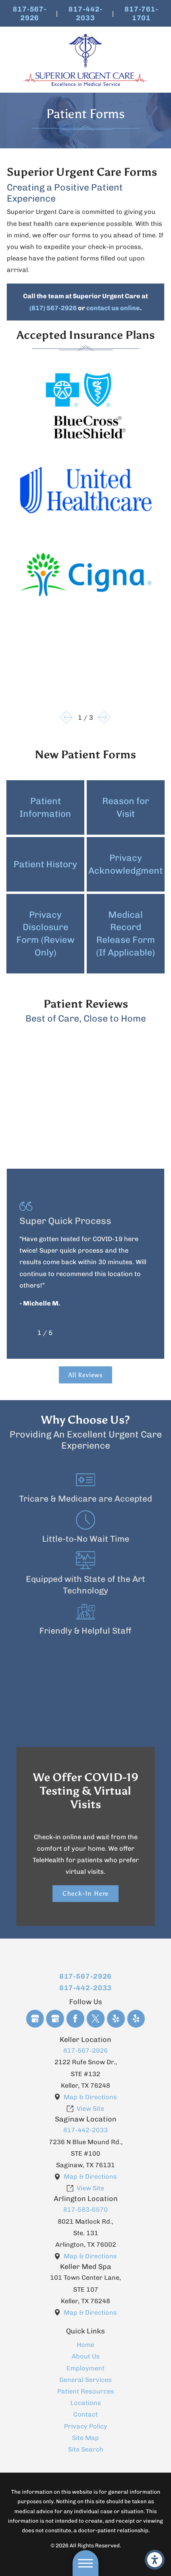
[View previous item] (66, 717)
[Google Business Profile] (35, 2019)
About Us (86, 2356)
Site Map (85, 2438)
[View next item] (104, 717)
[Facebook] (75, 2019)
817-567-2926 (30, 13)
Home (85, 2345)
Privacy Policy (86, 2426)
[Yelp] (116, 2019)
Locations (86, 2403)
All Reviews (85, 1375)
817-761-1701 (141, 13)
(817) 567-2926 (53, 308)
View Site (90, 2109)
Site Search (86, 2449)
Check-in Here (86, 1893)
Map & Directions (90, 2097)
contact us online (113, 308)
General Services (85, 2380)
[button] (155, 2560)
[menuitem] (85, 2345)
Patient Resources (86, 2391)
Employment (85, 2368)
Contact (85, 2414)
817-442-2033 (85, 13)
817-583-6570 (85, 2210)
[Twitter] (96, 2019)
